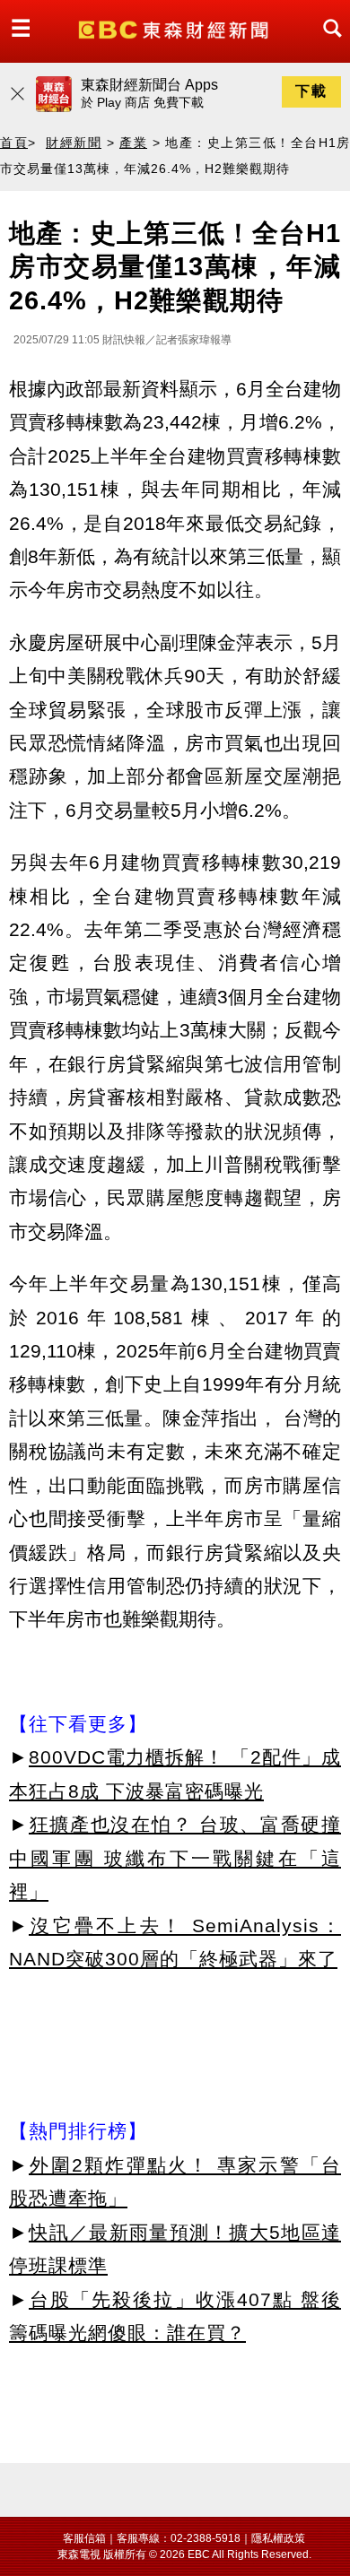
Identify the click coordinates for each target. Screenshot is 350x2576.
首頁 (14, 143)
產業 (133, 143)
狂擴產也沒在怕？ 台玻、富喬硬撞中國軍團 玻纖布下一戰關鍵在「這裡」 (175, 1858)
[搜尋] (328, 44)
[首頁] (175, 28)
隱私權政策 (278, 2538)
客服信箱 (84, 2538)
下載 (311, 91)
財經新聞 (74, 143)
